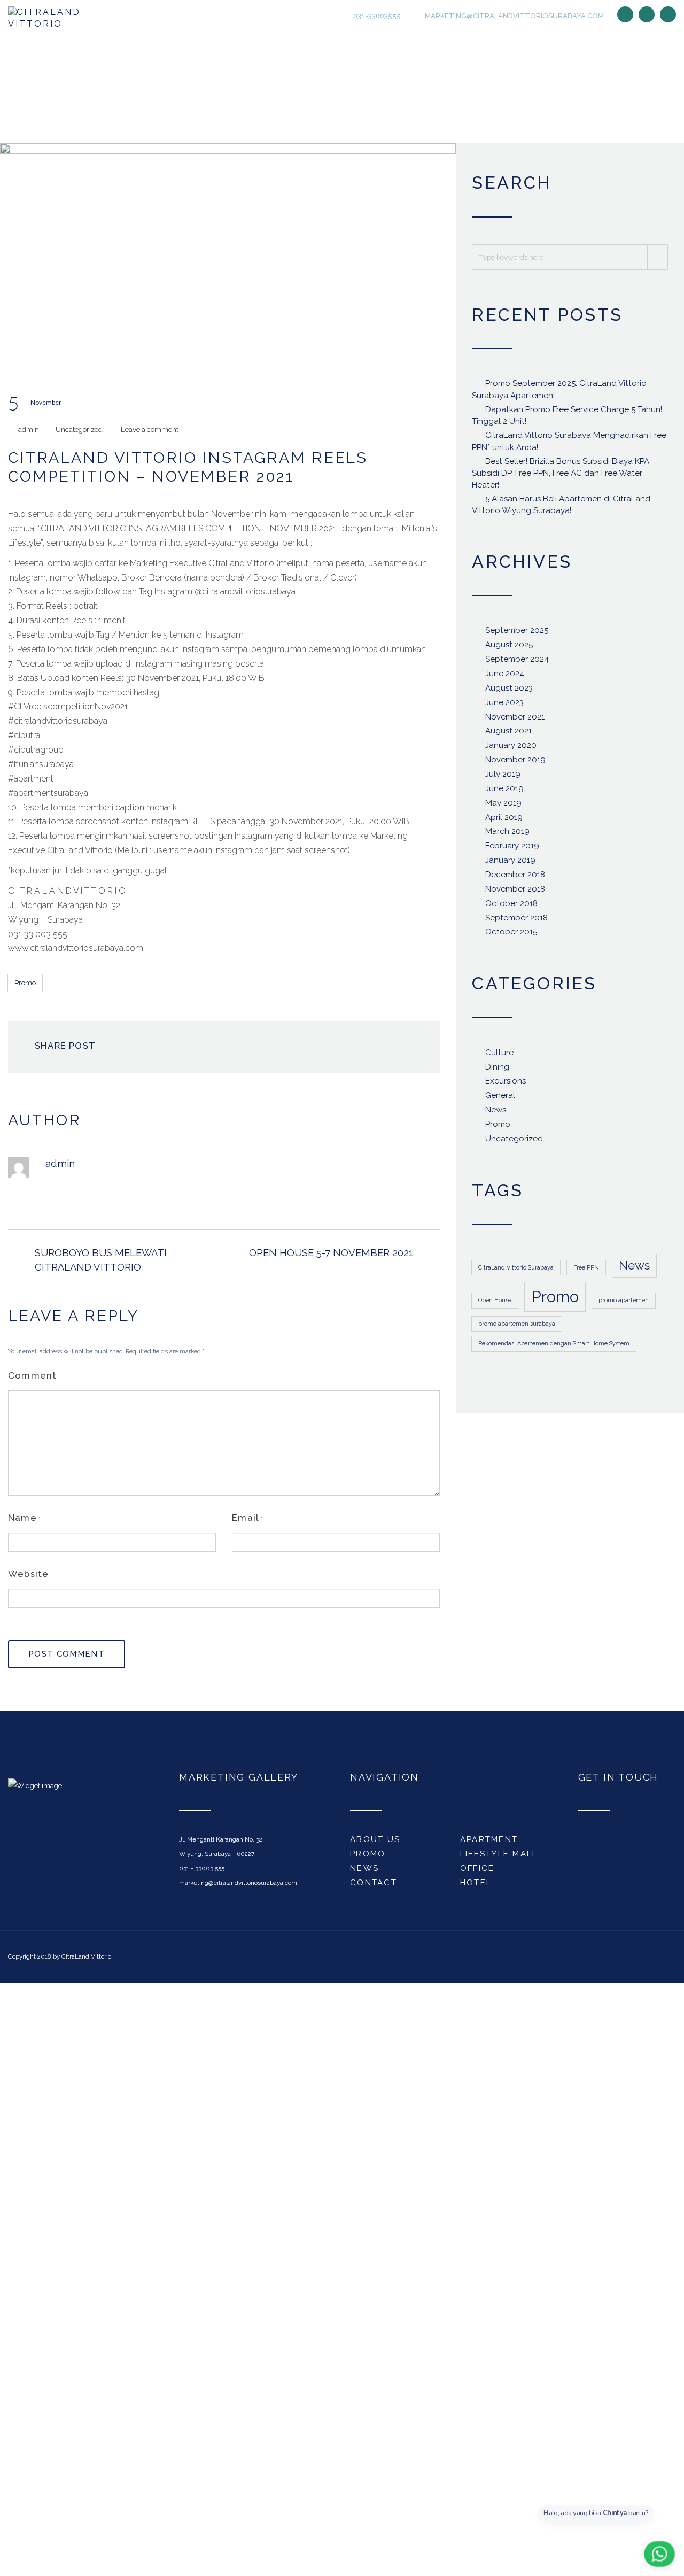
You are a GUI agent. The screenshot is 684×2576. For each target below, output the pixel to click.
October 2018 (511, 907)
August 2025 (509, 649)
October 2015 (511, 936)
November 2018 (515, 893)
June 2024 (505, 677)
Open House (495, 1304)
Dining (497, 1071)
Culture (499, 1056)
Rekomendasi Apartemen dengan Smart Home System (554, 1348)
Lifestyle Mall (499, 1858)
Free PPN (586, 1271)
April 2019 (504, 821)
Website (28, 1577)
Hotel (476, 1886)
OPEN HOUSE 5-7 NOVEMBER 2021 (331, 1256)
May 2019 (503, 807)
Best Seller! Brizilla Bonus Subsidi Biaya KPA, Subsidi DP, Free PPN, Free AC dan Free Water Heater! (561, 477)
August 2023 (509, 692)
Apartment (489, 1844)
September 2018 (516, 922)
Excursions (506, 1085)
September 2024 (517, 663)
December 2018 (515, 878)
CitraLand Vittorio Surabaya (516, 1271)
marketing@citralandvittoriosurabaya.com (514, 17)
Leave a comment (150, 434)
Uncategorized (79, 434)
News (496, 1113)
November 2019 (515, 763)
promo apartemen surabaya (517, 1328)
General (500, 1100)
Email (246, 1521)
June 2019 (504, 792)
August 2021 (508, 735)
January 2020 (511, 749)
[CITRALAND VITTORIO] (57, 20)
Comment (32, 1379)
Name (22, 1521)
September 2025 (517, 635)
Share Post (65, 1049)
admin (29, 434)
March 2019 (507, 836)
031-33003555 (376, 17)
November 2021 (515, 721)
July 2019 (503, 778)
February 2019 (512, 850)
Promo (25, 987)
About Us (375, 1844)
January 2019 (510, 864)
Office (477, 1872)
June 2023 (504, 706)
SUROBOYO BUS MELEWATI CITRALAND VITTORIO (101, 1263)
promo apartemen (624, 1304)
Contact (374, 1886)
